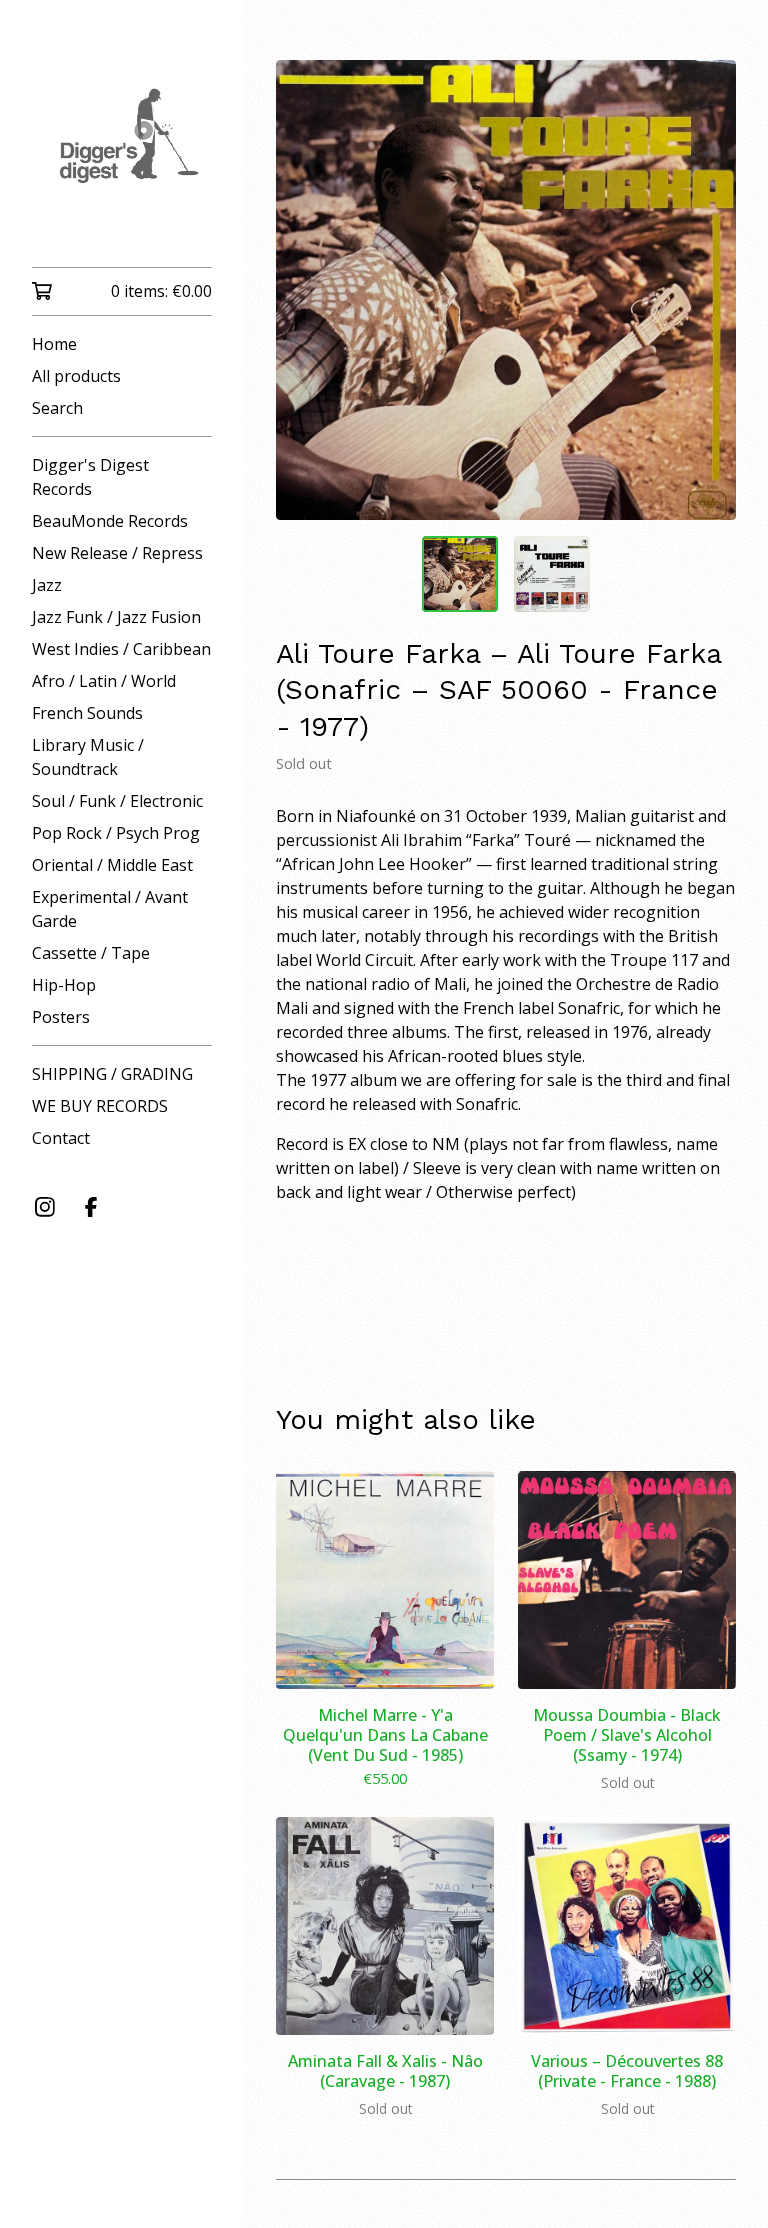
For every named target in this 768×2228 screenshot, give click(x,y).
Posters (61, 1017)
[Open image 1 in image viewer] (506, 290)
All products (76, 376)
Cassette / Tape (91, 953)
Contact (61, 1138)
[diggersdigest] (122, 147)
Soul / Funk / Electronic (117, 801)
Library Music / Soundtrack (88, 757)
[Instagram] (45, 1207)
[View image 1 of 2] (460, 574)
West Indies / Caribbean (121, 649)
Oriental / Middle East (112, 865)
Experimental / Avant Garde (110, 909)
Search (57, 408)
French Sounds (87, 713)
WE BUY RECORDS (100, 1106)
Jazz (47, 585)
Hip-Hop (64, 985)
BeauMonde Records (110, 521)
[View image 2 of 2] (552, 574)
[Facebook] (91, 1207)
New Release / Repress (117, 553)
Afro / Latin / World (104, 681)
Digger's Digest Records (90, 477)
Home (54, 344)
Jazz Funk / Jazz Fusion (116, 617)
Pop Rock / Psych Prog (116, 833)
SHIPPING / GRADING (112, 1074)
